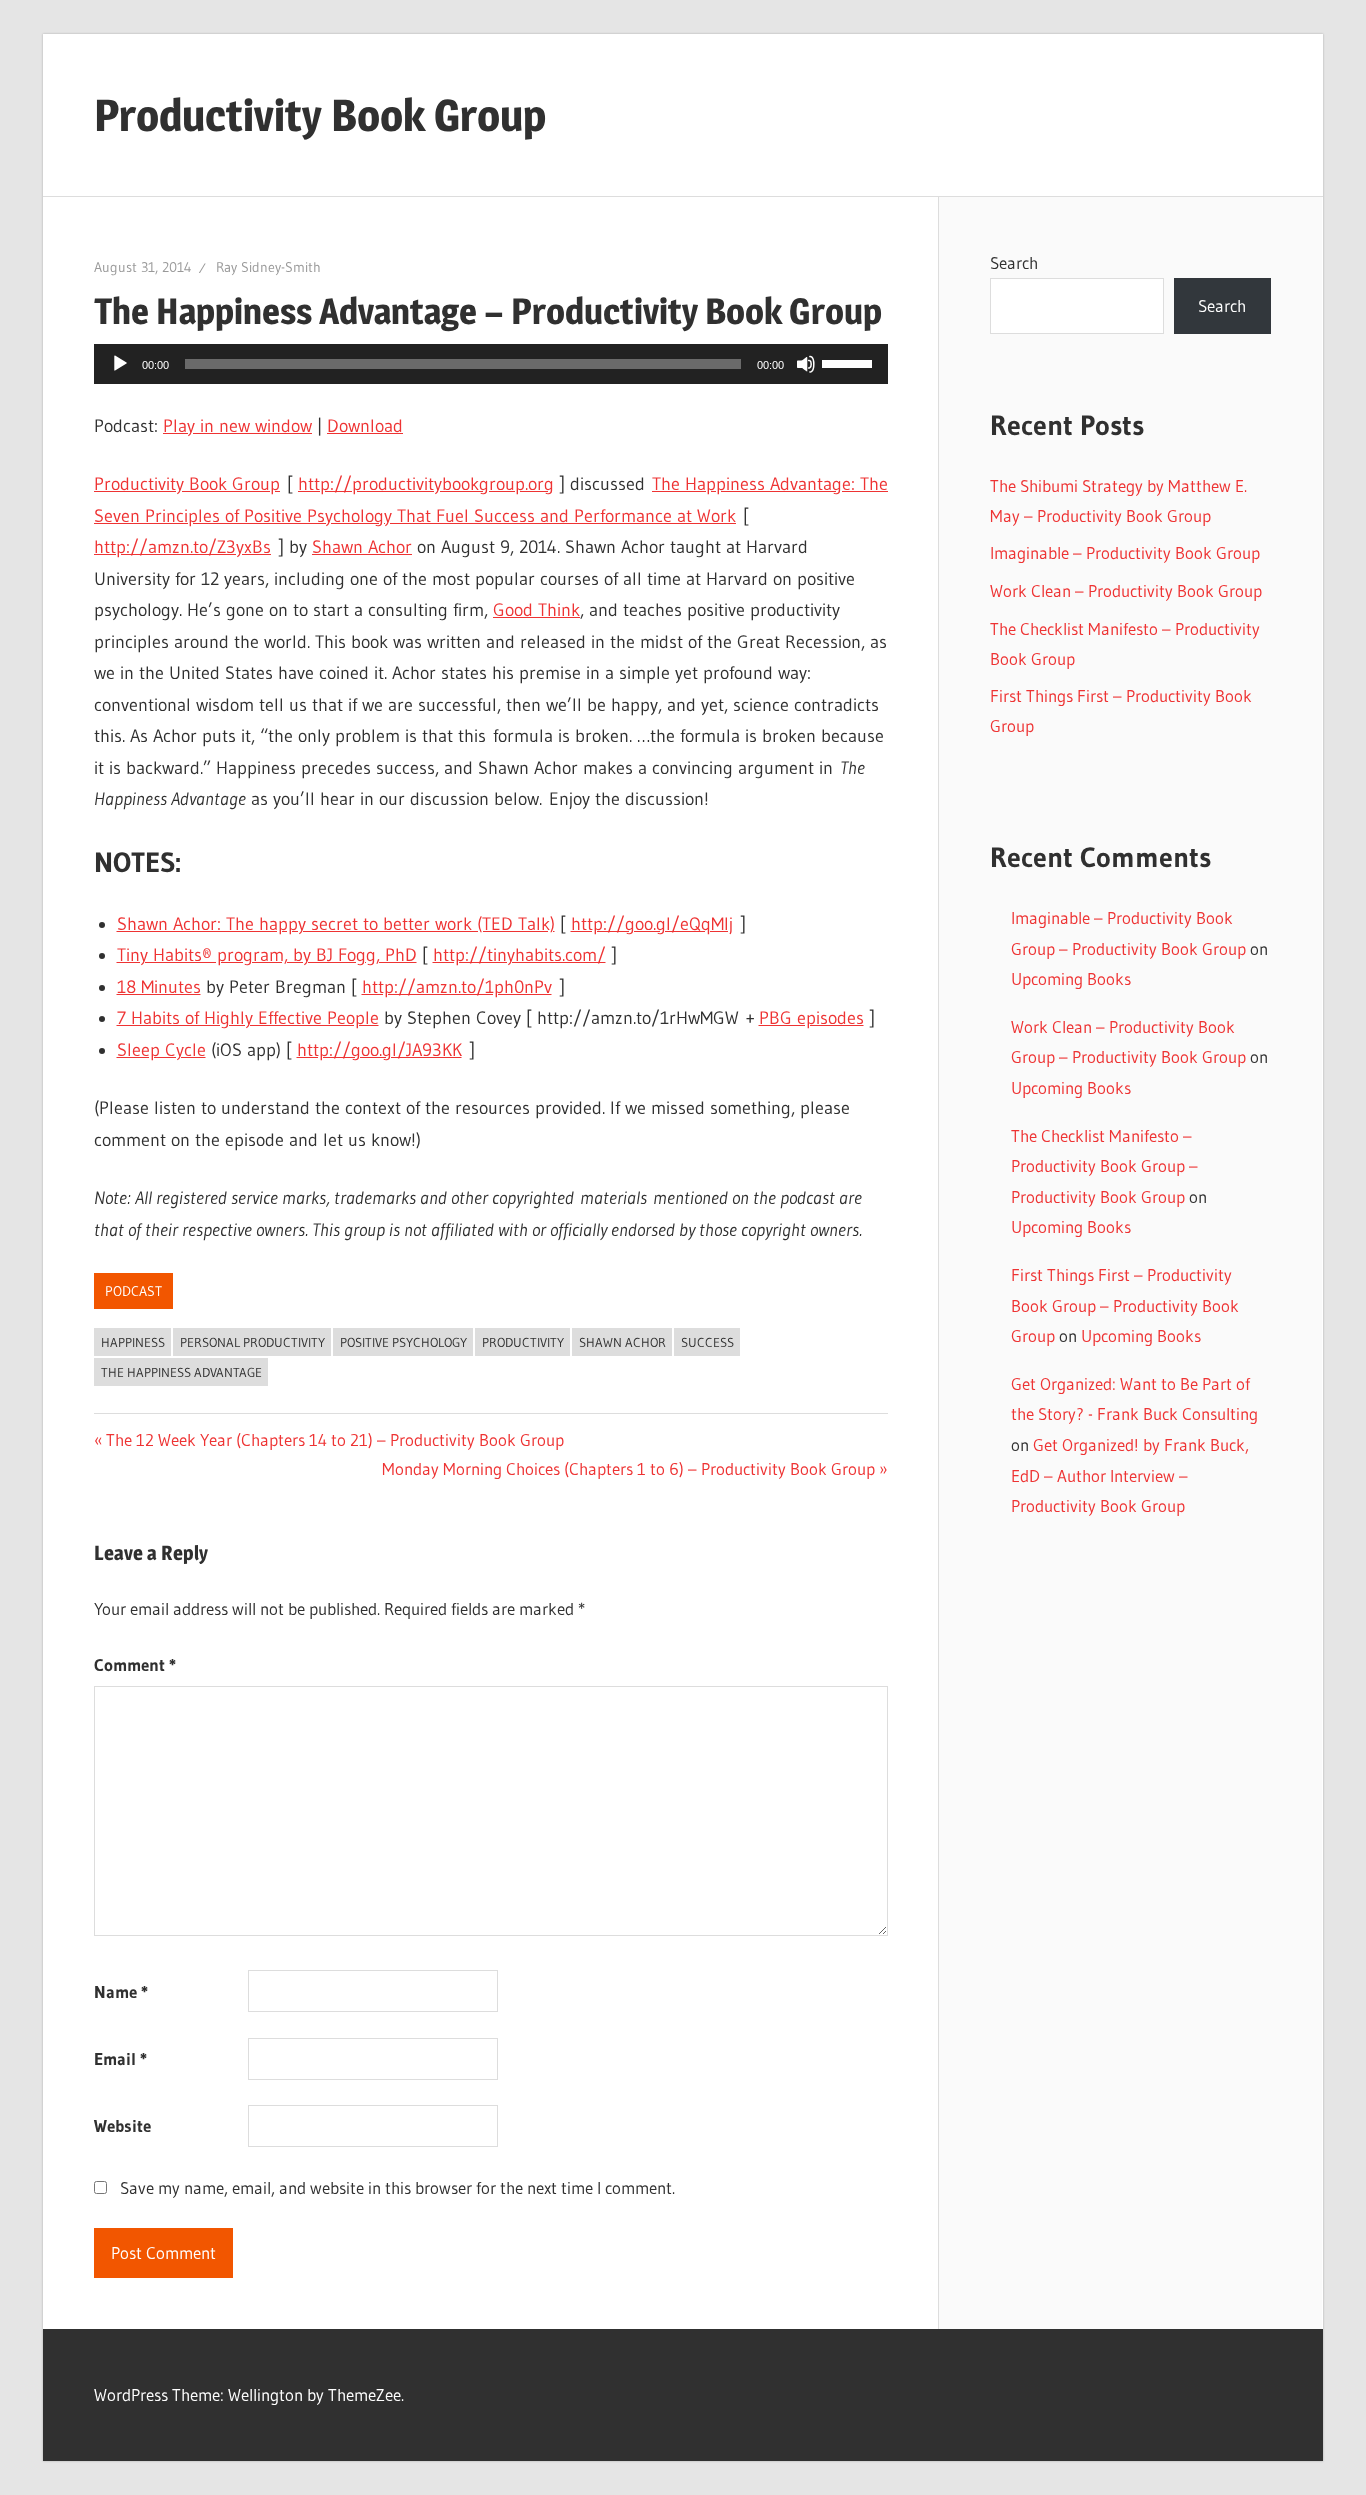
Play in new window (237, 426)
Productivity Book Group (320, 115)
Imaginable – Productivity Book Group (1125, 552)
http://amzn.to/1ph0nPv (457, 987)
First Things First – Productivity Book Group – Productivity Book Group (1125, 1305)
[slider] (850, 362)
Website (122, 2125)
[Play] (120, 364)
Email (120, 2058)
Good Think (536, 610)
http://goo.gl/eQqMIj (652, 924)
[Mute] (806, 364)
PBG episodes (811, 1018)
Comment (135, 1664)
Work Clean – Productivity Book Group (1126, 590)
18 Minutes (159, 987)
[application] (491, 364)
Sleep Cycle (161, 1050)
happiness (133, 1342)
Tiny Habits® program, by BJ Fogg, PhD (267, 955)
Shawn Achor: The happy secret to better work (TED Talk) (336, 924)
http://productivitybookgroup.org (426, 484)
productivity (523, 1342)
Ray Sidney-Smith (268, 267)
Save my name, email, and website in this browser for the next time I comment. (397, 2187)
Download (365, 426)
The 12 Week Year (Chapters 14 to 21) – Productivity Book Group (334, 1439)
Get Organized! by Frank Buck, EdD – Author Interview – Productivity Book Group (1130, 1475)
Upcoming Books (1071, 978)
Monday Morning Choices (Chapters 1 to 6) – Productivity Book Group (628, 1468)
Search (1014, 262)
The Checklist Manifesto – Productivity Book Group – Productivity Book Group (1104, 1166)
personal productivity (252, 1342)
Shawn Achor (362, 547)
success (707, 1342)
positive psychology (403, 1342)
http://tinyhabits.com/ (519, 955)
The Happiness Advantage (181, 1372)
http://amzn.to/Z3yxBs (182, 547)
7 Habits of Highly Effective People (248, 1018)
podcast (133, 1291)
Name (121, 1991)
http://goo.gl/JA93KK (379, 1050)
